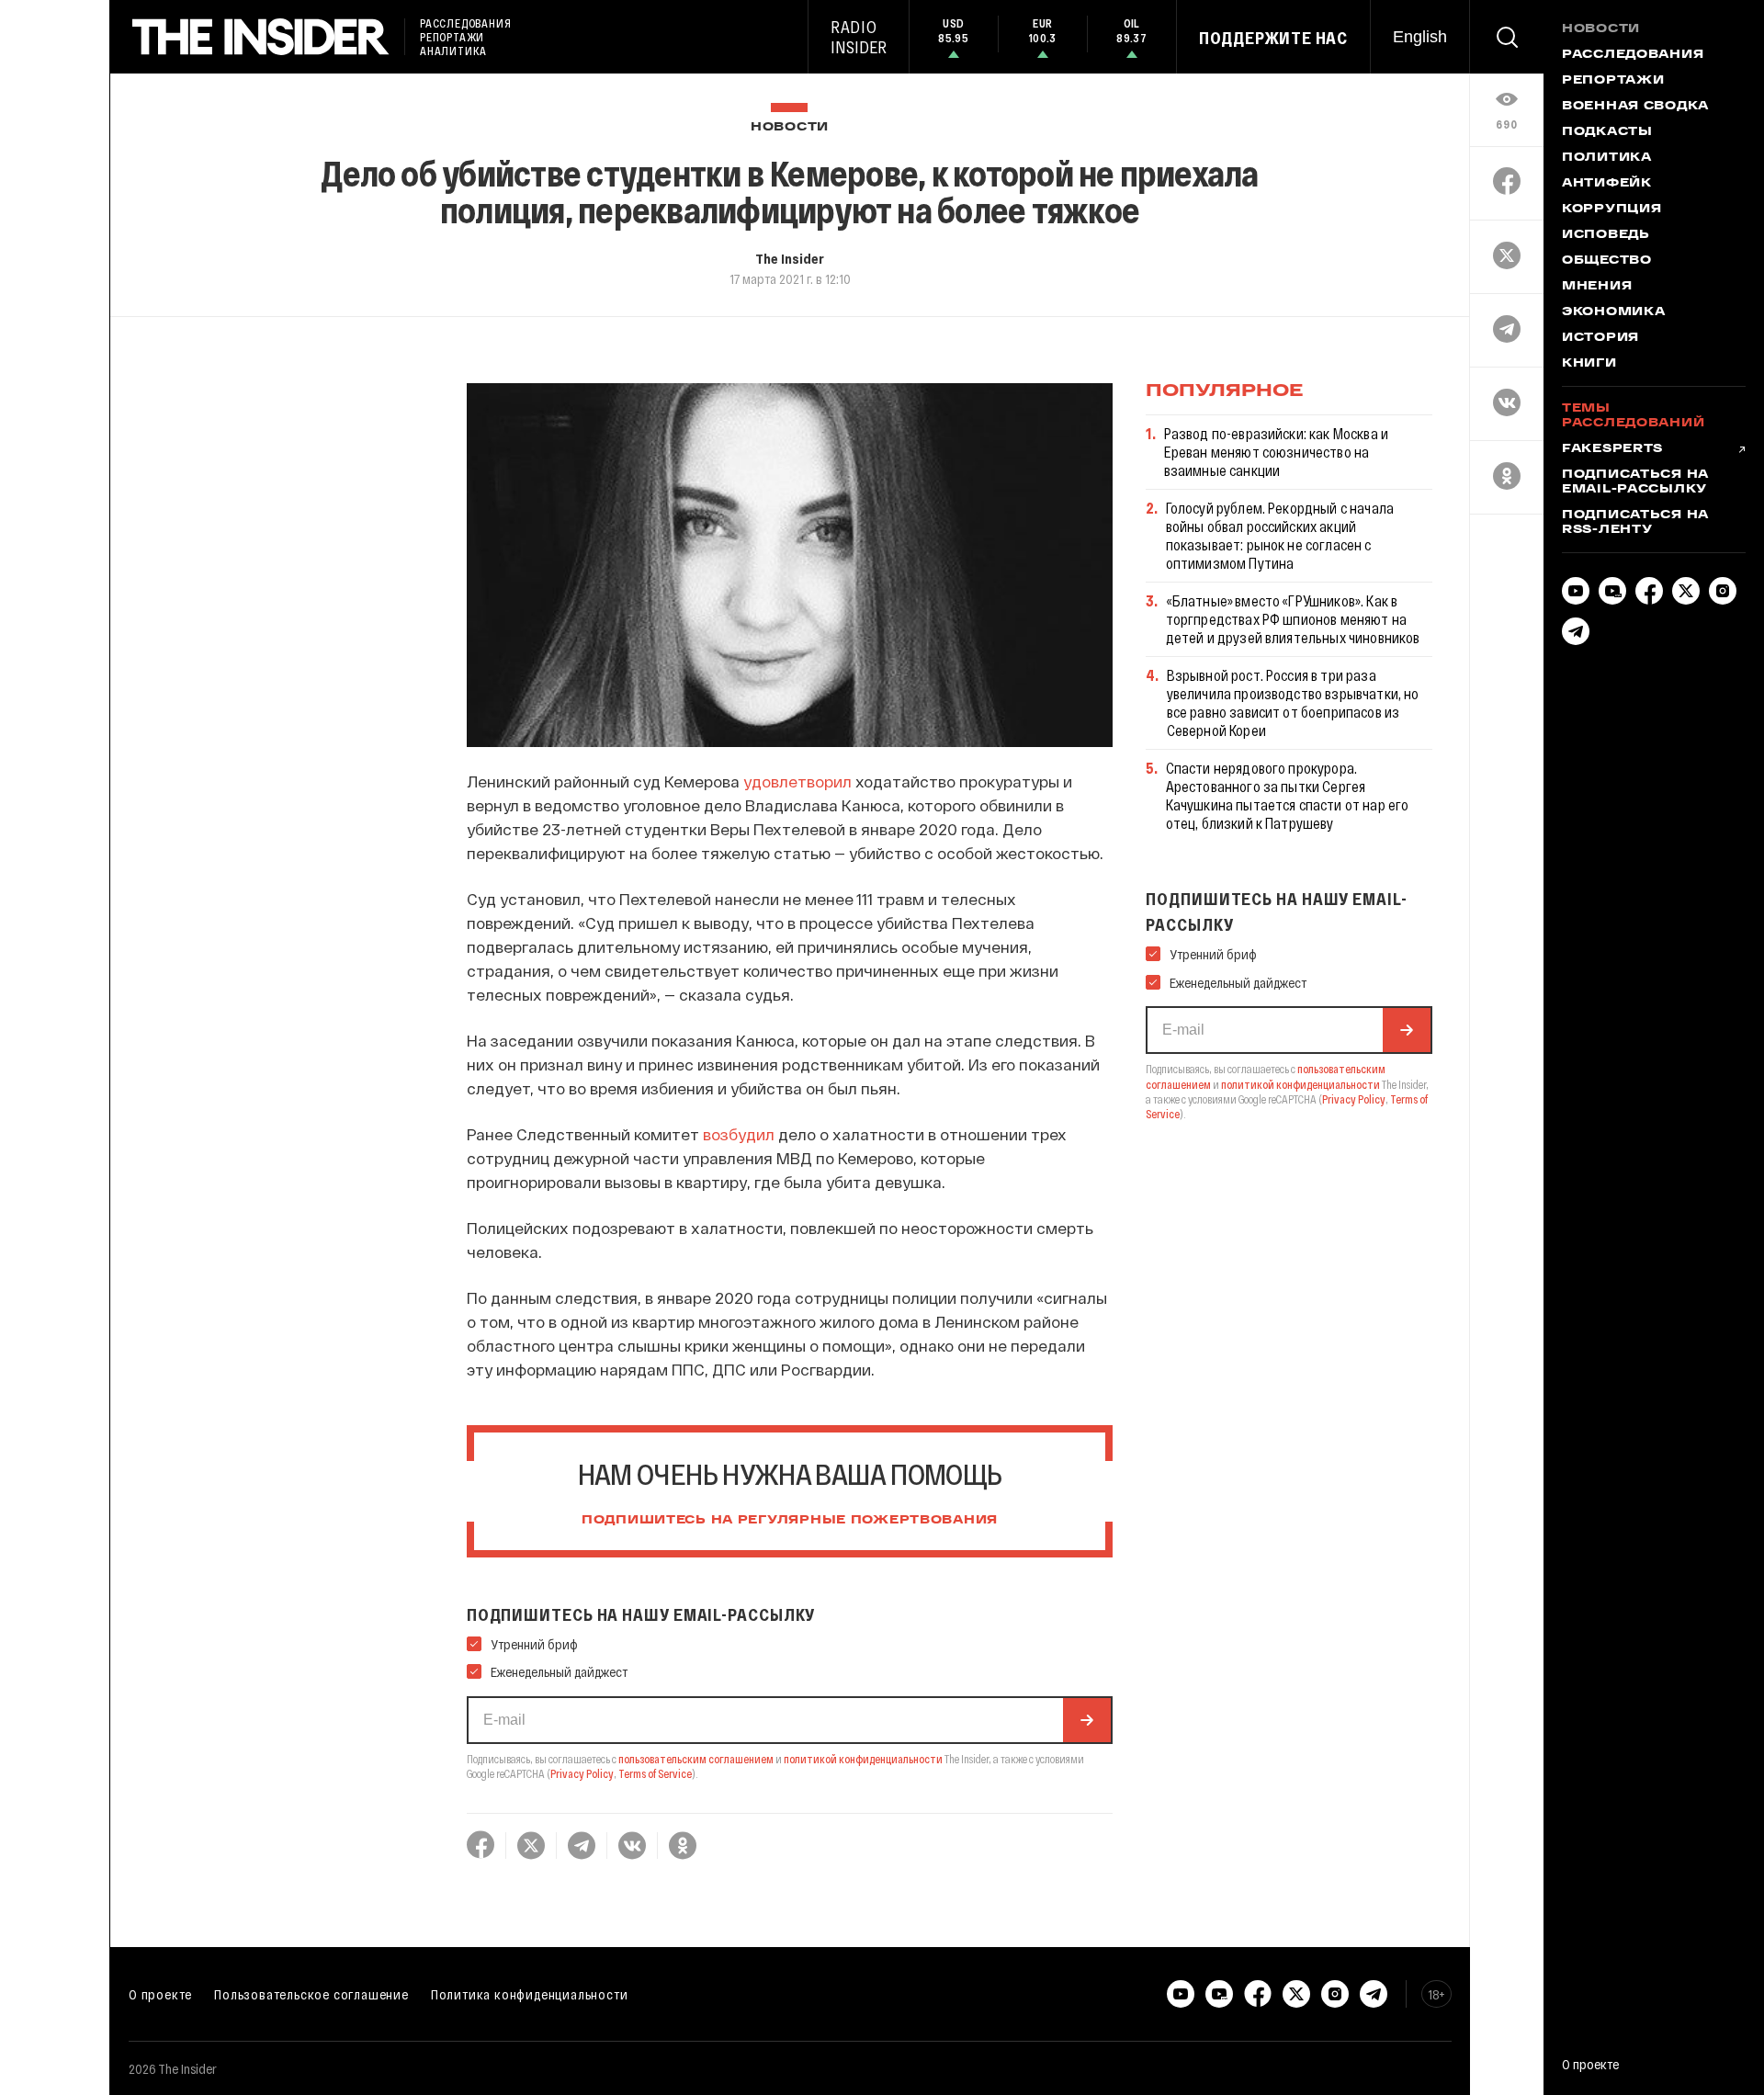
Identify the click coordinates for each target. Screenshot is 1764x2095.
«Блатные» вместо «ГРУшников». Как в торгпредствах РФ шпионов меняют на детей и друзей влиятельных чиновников (1293, 619)
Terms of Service (655, 1773)
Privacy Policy (582, 1773)
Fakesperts (1612, 449)
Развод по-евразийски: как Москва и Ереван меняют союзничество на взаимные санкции (1276, 452)
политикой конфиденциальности (863, 1759)
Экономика (1613, 312)
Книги (1589, 364)
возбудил (739, 1134)
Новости (790, 127)
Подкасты (1607, 132)
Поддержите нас (1273, 38)
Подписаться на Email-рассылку (1635, 482)
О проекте (160, 1994)
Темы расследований (1633, 416)
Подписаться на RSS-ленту (1635, 523)
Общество (1607, 261)
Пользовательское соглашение (311, 1994)
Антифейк (1607, 184)
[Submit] (1087, 1720)
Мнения (1597, 287)
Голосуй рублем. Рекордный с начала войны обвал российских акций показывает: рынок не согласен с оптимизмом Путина (1280, 535)
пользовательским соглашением (696, 1759)
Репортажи (1613, 81)
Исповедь (1606, 235)
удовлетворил (797, 781)
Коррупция (1611, 209)
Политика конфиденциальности (530, 1994)
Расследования (1633, 55)
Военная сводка (1635, 107)
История (1600, 338)
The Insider (790, 258)
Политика (1607, 158)
